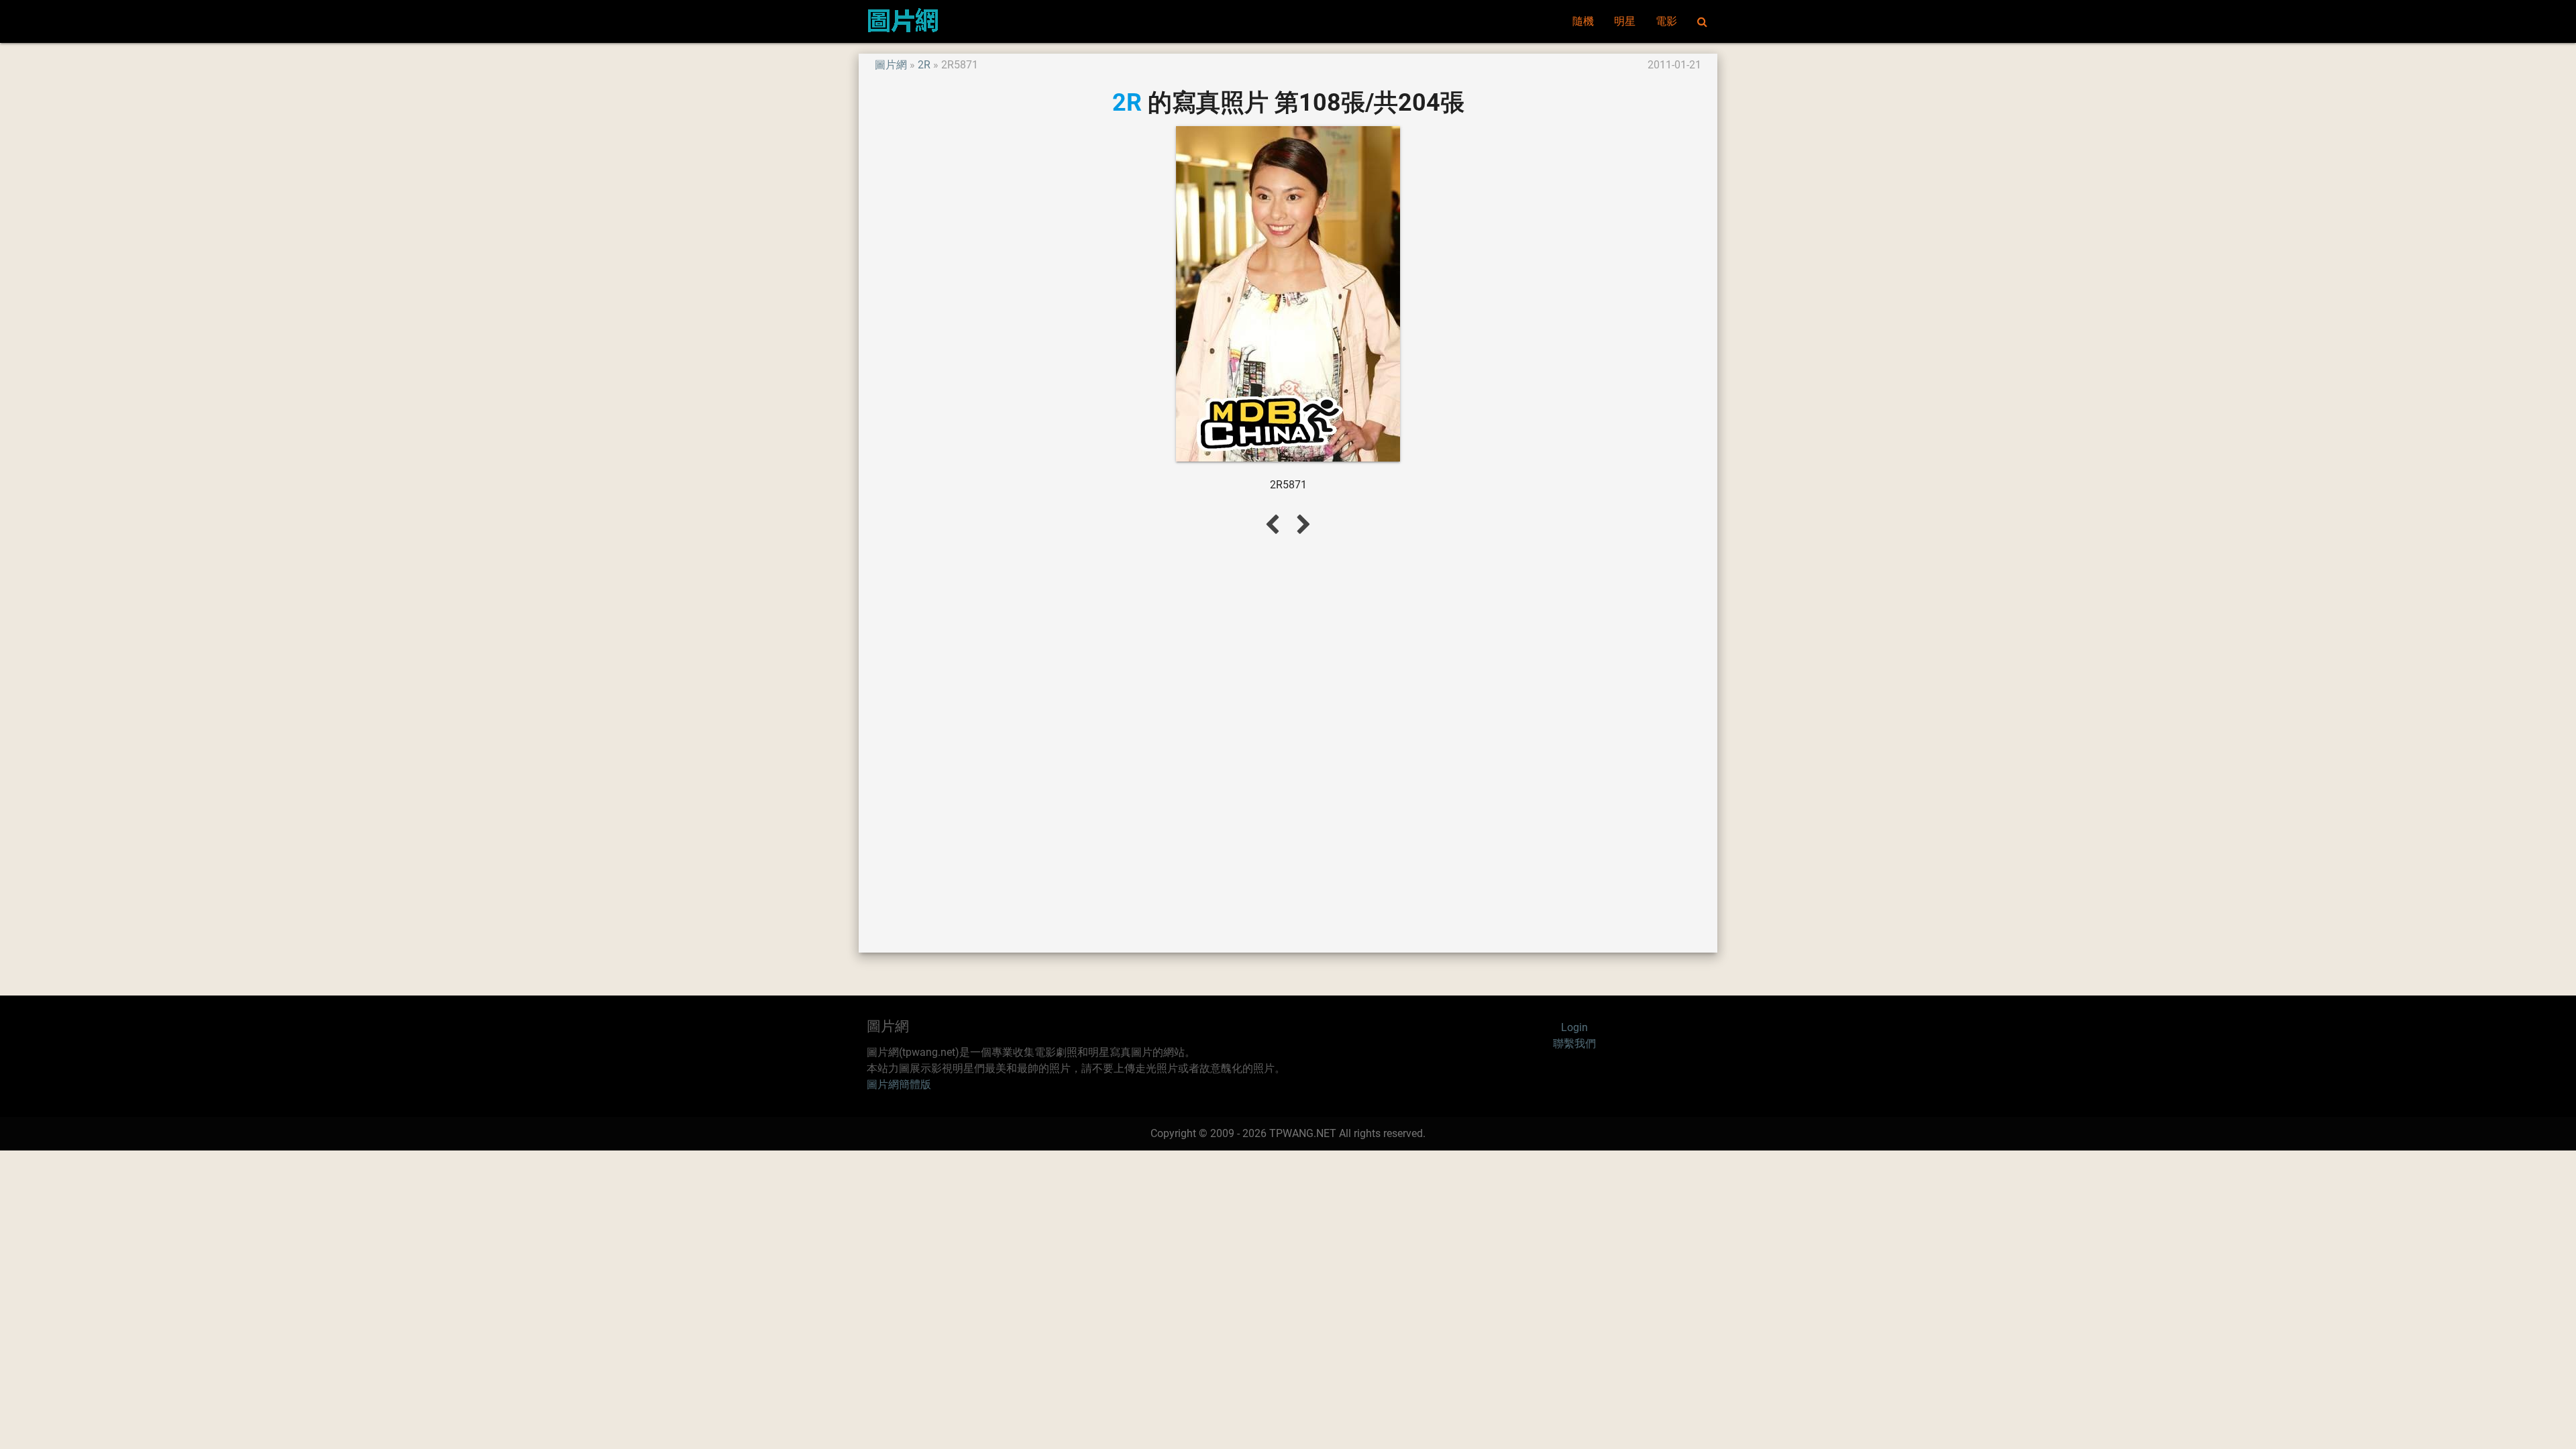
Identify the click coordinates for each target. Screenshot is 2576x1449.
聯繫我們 (1574, 1043)
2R (924, 65)
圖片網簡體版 (899, 1084)
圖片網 (891, 65)
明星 (1625, 21)
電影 (1666, 21)
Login (1574, 1027)
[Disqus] (1288, 743)
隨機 (1583, 21)
